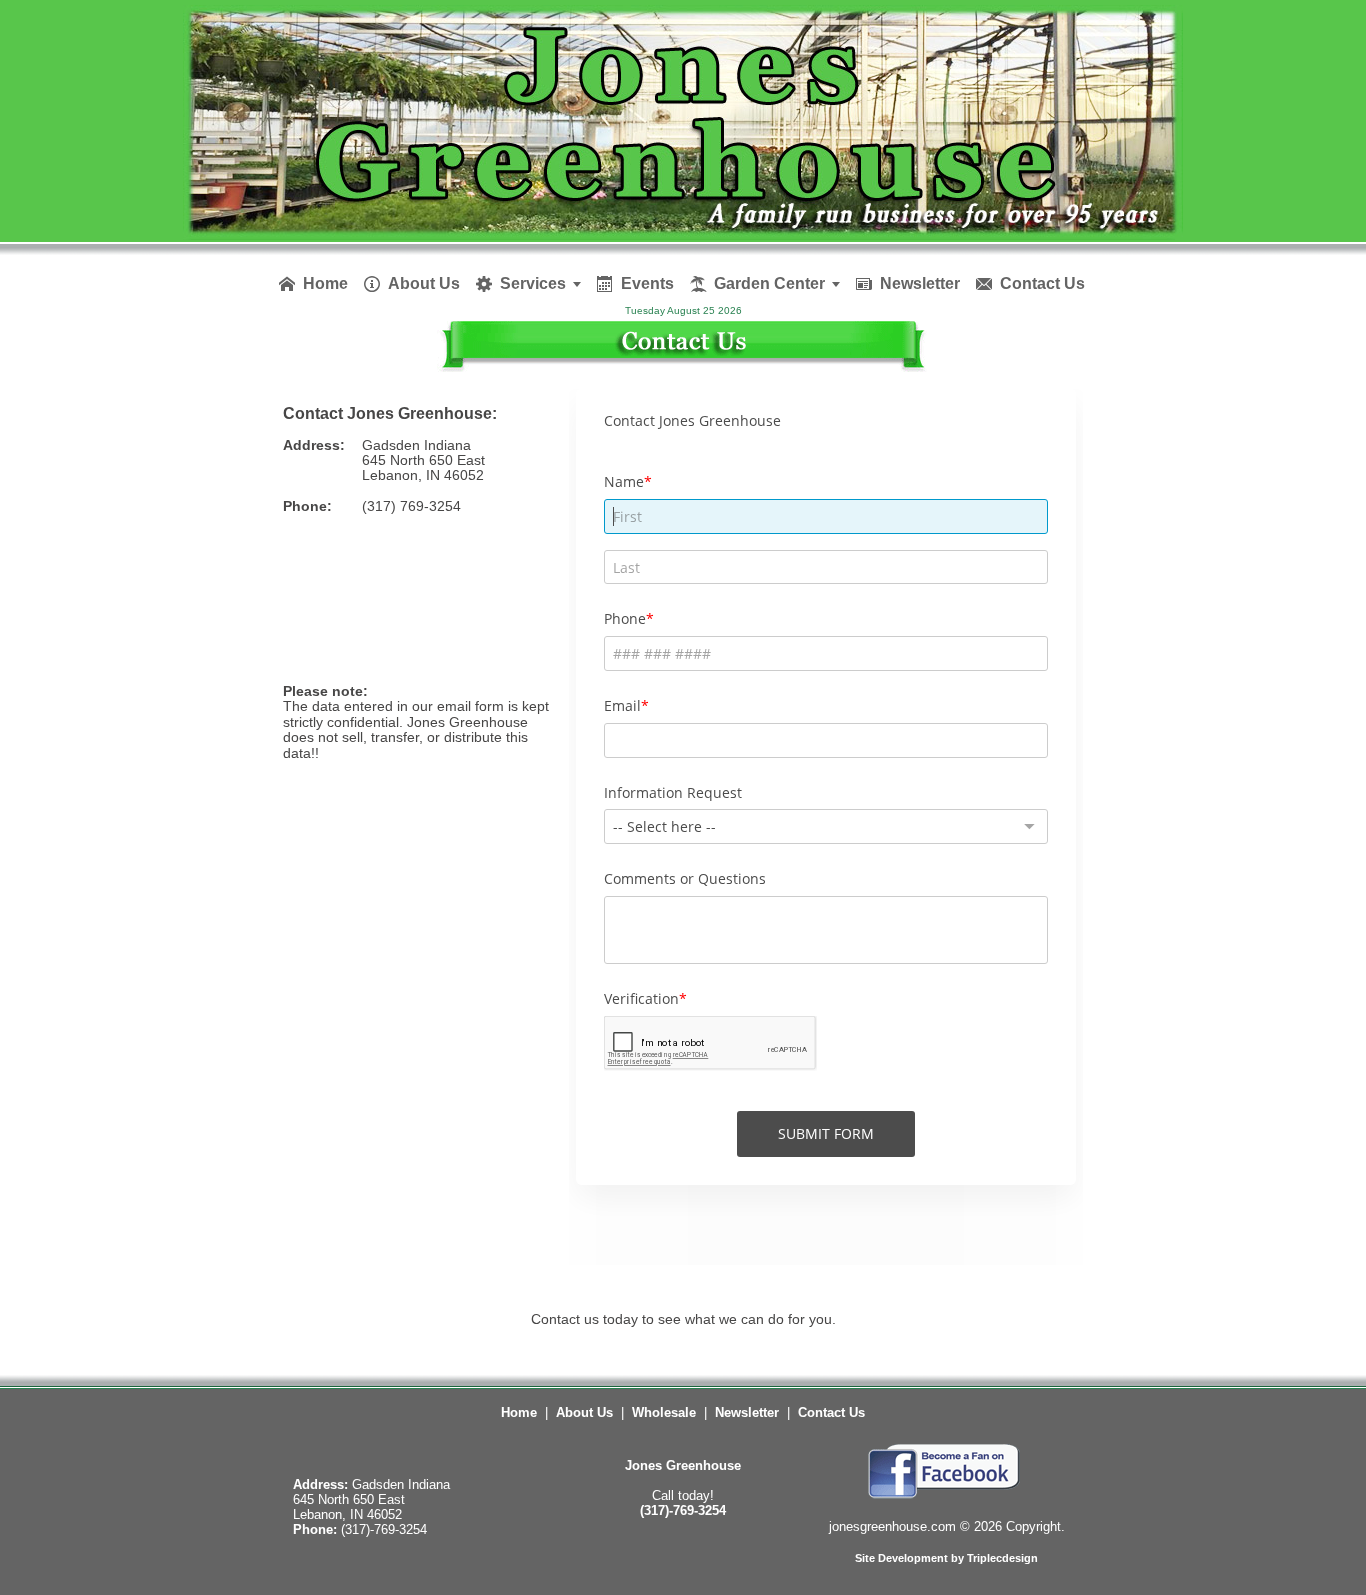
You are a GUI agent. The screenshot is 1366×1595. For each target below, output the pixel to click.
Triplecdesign (1002, 1558)
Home (519, 1412)
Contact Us (831, 1412)
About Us (584, 1412)
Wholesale (664, 1412)
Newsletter (747, 1412)
